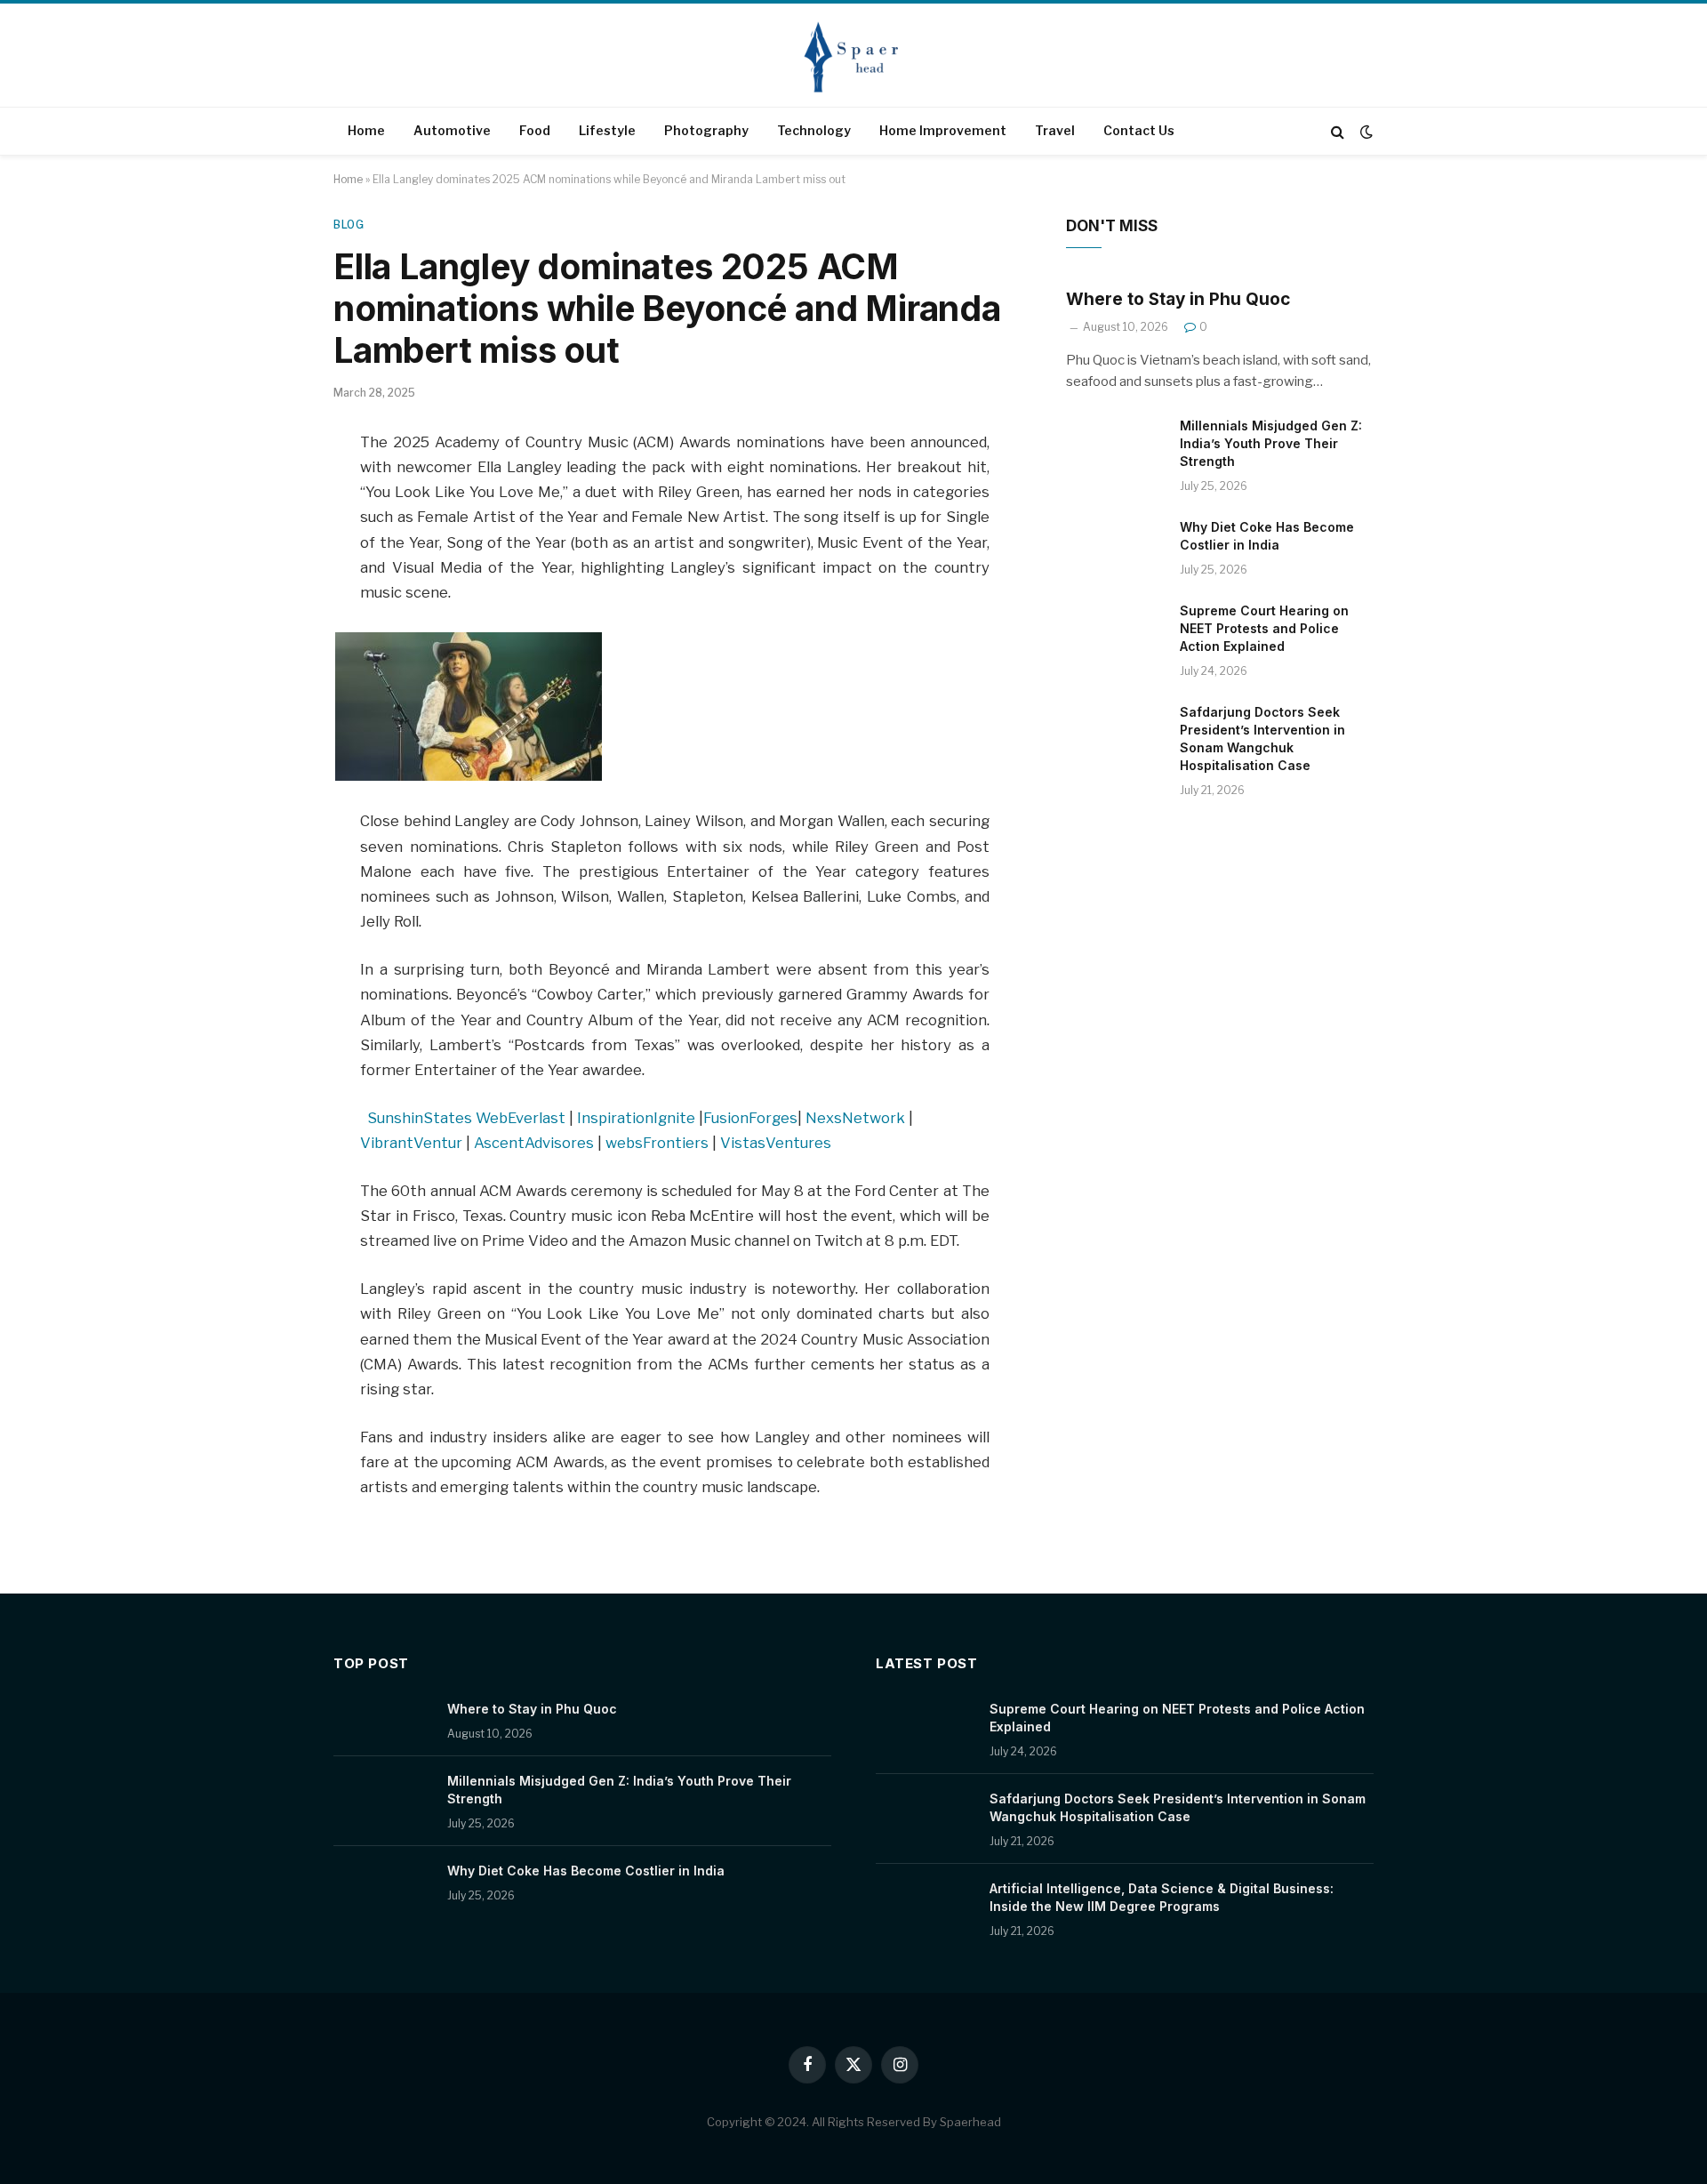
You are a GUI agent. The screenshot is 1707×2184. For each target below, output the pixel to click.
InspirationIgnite (636, 1118)
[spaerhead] (853, 57)
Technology (814, 130)
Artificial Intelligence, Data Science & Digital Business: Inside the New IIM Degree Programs (1162, 1897)
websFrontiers (657, 1143)
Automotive (452, 130)
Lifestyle (607, 130)
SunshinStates (420, 1118)
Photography (706, 130)
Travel (1055, 130)
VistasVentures (776, 1143)
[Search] (1338, 131)
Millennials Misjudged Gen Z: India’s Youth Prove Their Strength (1271, 443)
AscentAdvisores (534, 1143)
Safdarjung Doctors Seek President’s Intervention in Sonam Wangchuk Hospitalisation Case (1262, 739)
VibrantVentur (411, 1143)
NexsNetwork (855, 1118)
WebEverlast (521, 1118)
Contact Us (1139, 130)
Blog (349, 225)
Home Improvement (943, 130)
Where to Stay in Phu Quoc (1178, 299)
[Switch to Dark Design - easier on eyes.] (1365, 132)
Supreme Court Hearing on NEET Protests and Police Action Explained (1264, 628)
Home (366, 130)
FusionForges (750, 1118)
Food (535, 130)
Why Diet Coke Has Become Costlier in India (1267, 536)
